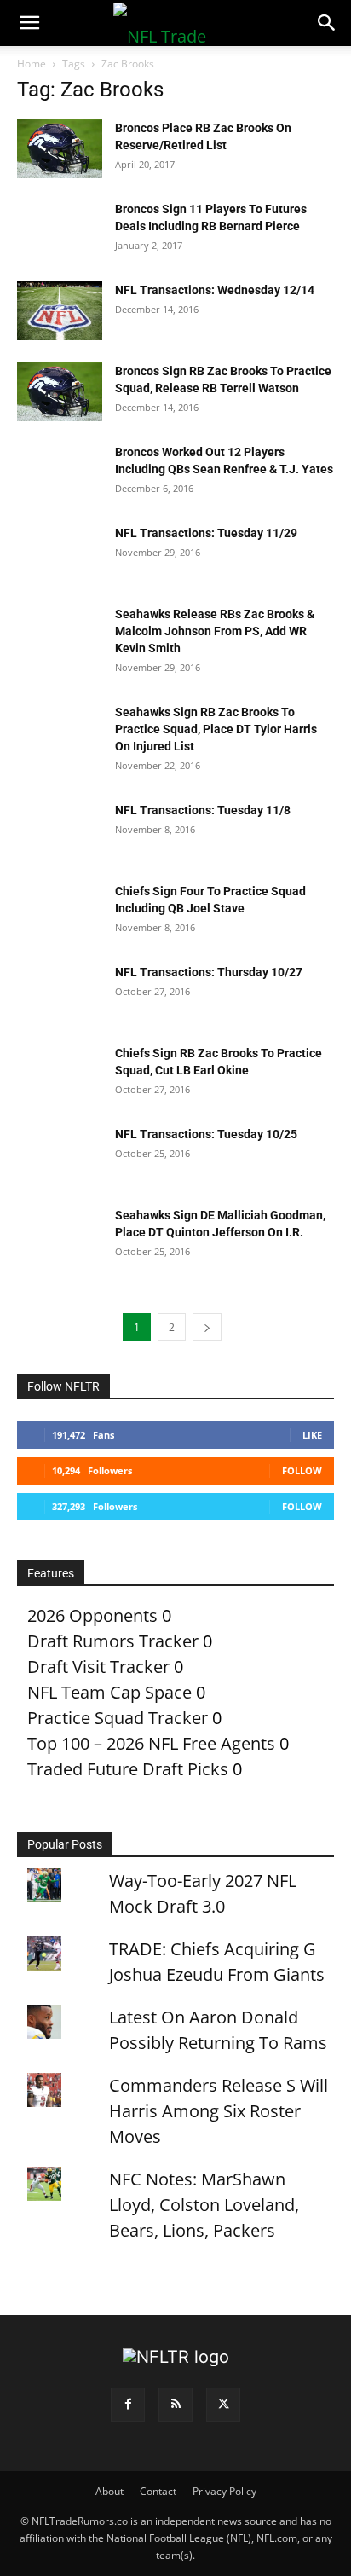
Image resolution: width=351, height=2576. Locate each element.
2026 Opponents (92, 1615)
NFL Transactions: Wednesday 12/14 (215, 290)
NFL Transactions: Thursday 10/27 (209, 972)
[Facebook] (128, 2405)
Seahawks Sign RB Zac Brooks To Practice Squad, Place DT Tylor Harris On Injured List (216, 729)
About (109, 2491)
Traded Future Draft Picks (128, 1769)
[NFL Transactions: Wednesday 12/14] (60, 311)
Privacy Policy (224, 2491)
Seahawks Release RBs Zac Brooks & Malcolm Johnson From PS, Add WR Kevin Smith (215, 631)
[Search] (327, 23)
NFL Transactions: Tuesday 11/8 (203, 810)
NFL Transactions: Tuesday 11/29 (206, 533)
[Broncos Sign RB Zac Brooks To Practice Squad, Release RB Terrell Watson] (60, 392)
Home (32, 64)
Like (312, 1435)
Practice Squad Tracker (118, 1718)
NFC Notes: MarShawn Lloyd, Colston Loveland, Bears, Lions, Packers (204, 2205)
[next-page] (207, 1327)
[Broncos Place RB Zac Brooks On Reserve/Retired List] (60, 149)
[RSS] (175, 2405)
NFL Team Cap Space (109, 1692)
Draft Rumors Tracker (113, 1641)
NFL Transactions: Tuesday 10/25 (206, 1134)
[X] (223, 2405)
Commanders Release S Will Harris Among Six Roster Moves (219, 2111)
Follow (302, 1470)
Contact (158, 2491)
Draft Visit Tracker (98, 1667)
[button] (29, 23)
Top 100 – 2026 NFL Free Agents (151, 1743)
